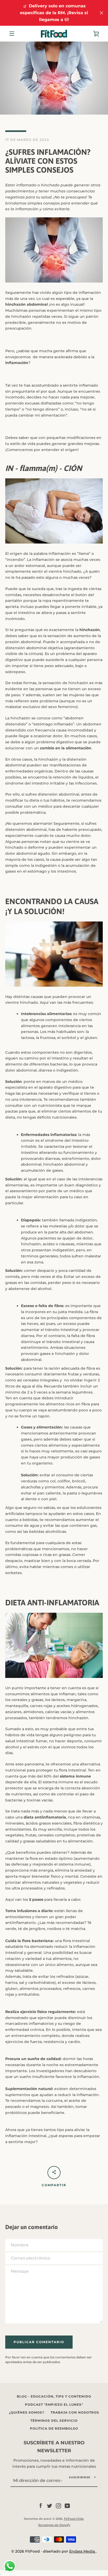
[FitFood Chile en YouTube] (67, 2506)
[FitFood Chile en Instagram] (58, 2506)
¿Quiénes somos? (27, 2412)
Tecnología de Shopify (54, 2525)
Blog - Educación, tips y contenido (54, 2396)
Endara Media (83, 2551)
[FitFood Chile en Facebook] (41, 2506)
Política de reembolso (54, 2428)
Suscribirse (80, 2477)
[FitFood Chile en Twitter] (50, 2506)
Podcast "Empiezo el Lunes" (54, 2405)
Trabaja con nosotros (75, 2412)
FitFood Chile (74, 2519)
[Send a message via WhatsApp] (10, 2566)
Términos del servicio (54, 2421)
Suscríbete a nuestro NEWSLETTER (54, 2447)
